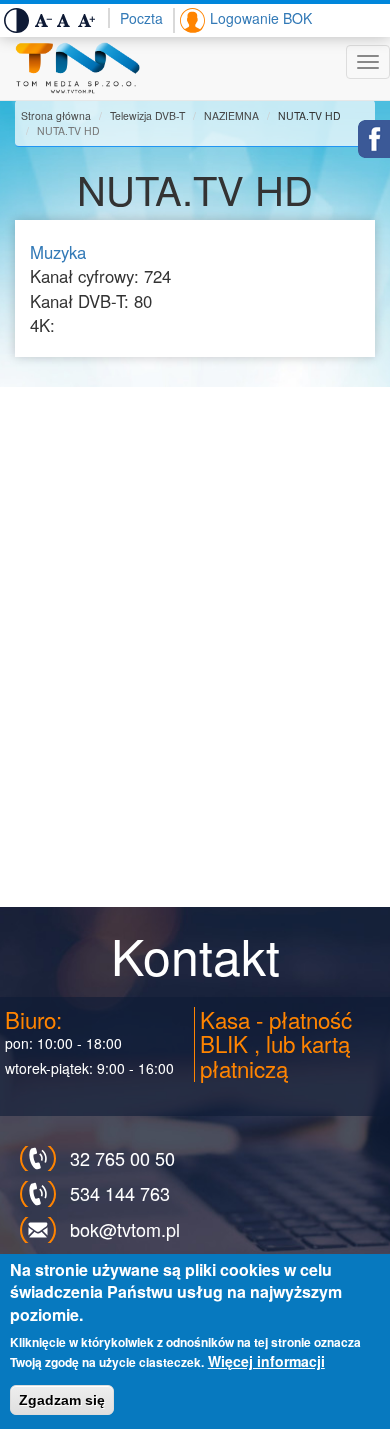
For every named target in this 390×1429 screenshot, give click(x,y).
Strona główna (56, 115)
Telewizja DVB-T (147, 115)
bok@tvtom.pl (125, 1229)
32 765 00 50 (122, 1158)
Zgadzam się (62, 1400)
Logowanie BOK (261, 18)
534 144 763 (120, 1193)
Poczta (141, 18)
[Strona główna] (77, 68)
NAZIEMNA (231, 115)
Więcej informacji (266, 1361)
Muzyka (58, 252)
